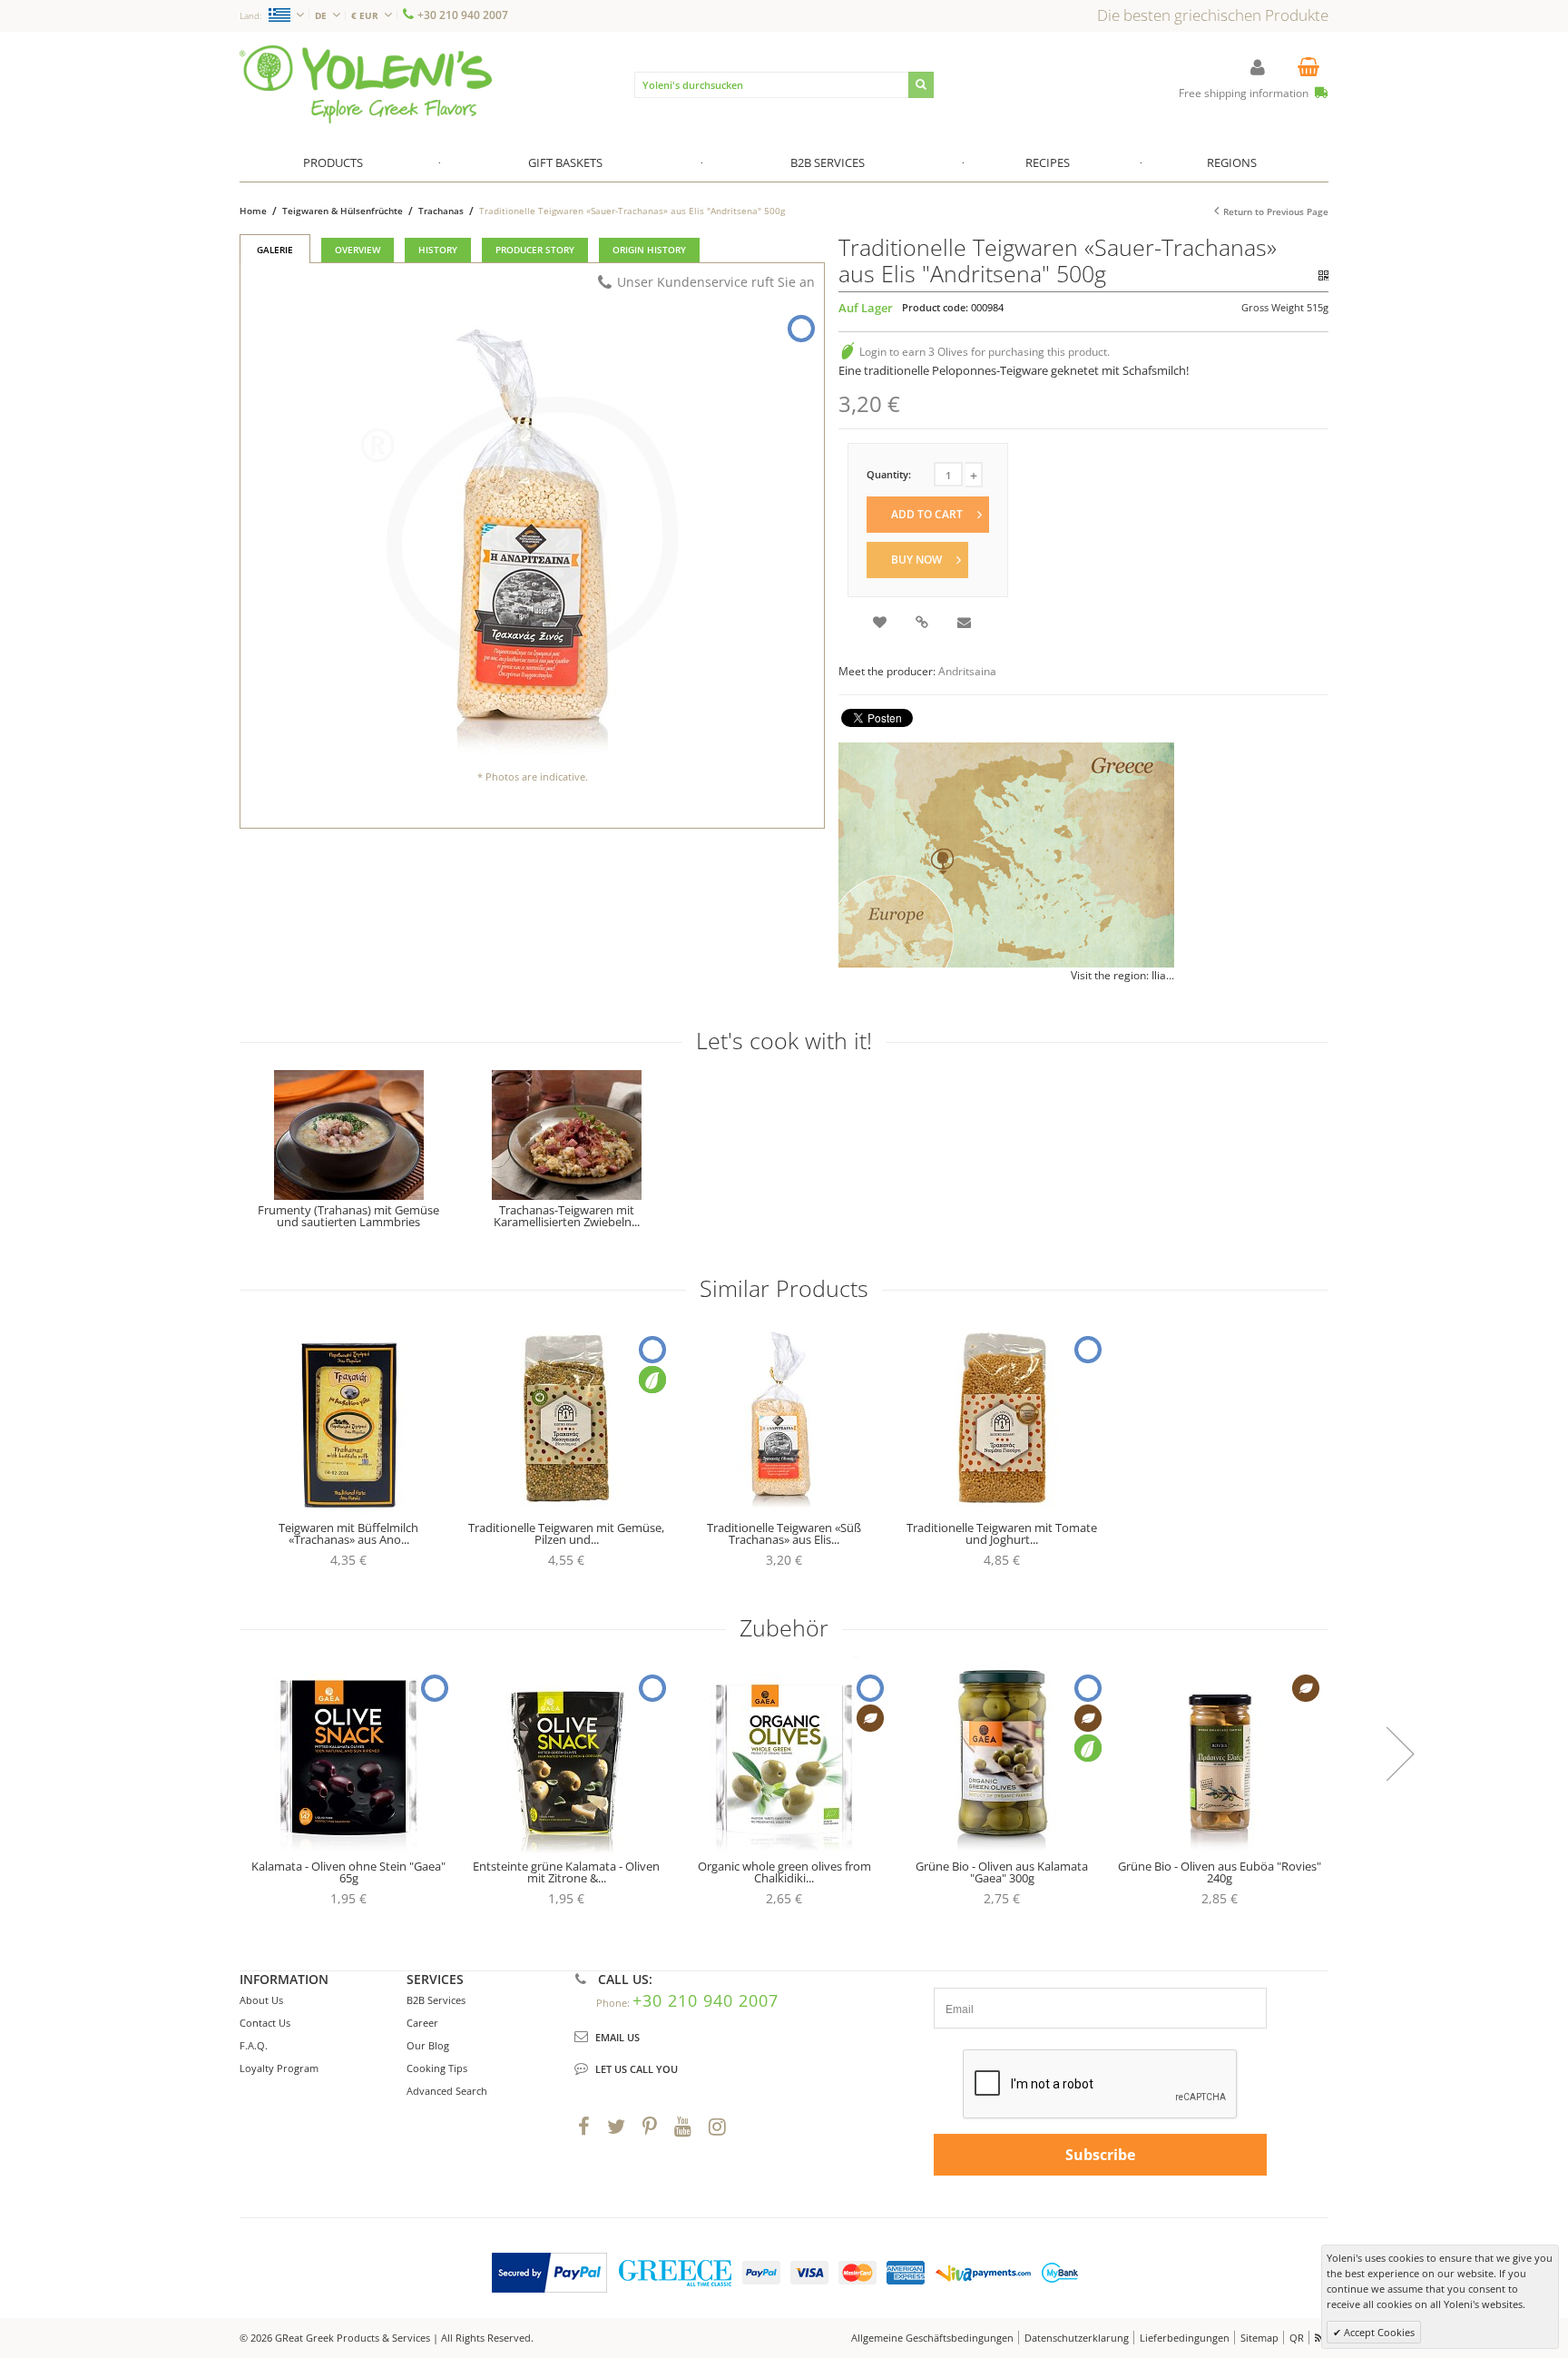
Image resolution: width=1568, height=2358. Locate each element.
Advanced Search (447, 2091)
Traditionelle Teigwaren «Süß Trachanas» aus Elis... (784, 1533)
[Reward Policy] (848, 352)
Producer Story (535, 250)
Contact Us (265, 2023)
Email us (617, 2037)
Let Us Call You (637, 2069)
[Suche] (921, 85)
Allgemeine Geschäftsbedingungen (932, 2338)
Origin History (649, 250)
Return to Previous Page (1276, 211)
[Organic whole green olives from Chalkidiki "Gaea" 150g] (784, 1756)
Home (253, 211)
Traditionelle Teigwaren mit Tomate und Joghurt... (1002, 1533)
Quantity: (889, 474)
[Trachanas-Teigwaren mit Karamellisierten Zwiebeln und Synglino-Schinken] (566, 1135)
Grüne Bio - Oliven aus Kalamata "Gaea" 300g (1002, 1872)
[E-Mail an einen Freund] (965, 624)
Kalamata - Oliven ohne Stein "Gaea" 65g (348, 1872)
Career (422, 2023)
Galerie (275, 250)
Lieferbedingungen (1185, 2338)
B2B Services (436, 2000)
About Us (261, 2000)
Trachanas (441, 211)
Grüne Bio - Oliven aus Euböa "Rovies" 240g (1220, 1872)
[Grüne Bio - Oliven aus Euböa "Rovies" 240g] (1220, 1756)
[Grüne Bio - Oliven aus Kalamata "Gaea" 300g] (1002, 1756)
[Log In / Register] (1258, 67)
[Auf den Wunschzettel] (881, 624)
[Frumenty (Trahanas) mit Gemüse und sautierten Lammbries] (348, 1135)
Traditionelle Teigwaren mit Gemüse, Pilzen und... (566, 1533)
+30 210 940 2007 (463, 15)
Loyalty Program (279, 2068)
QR (1297, 2338)
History (438, 250)
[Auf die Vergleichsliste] (923, 624)
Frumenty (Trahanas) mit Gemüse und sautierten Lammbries (348, 1216)
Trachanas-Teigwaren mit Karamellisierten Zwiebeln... (567, 1216)
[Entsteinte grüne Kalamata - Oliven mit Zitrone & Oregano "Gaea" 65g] (566, 1756)
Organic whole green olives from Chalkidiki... (784, 1872)
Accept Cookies (1378, 2332)
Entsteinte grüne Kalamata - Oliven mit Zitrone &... (566, 1872)
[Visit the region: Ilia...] (1006, 855)
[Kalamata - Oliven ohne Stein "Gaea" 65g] (348, 1756)
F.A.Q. (254, 2045)
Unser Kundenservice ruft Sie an (716, 282)
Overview (358, 250)
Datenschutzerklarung (1077, 2338)
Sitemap (1259, 2338)
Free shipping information (1245, 93)
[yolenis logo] (366, 53)
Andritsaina (967, 671)
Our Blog (428, 2045)
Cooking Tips (437, 2068)
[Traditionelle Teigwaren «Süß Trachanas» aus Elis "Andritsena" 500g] (784, 1418)
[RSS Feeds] (1320, 2338)
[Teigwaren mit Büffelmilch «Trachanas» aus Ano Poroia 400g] (348, 1418)
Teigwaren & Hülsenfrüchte (344, 211)
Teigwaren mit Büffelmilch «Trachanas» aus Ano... (348, 1533)
